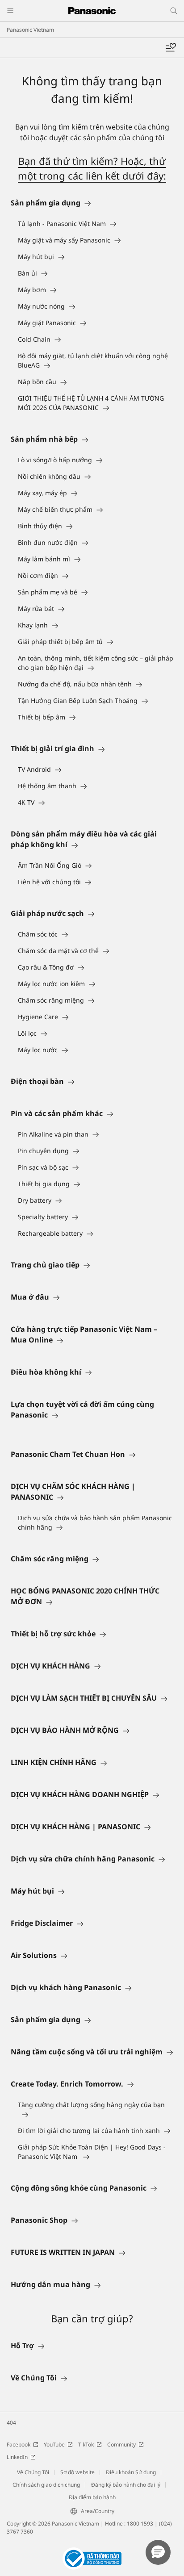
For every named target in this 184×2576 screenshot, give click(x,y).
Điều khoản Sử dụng (131, 2472)
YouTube (54, 2444)
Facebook (19, 2444)
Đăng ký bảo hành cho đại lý (126, 2485)
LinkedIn (17, 2457)
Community (121, 2444)
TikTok (86, 2444)
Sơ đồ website (77, 2472)
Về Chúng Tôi (33, 2472)
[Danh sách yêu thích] (171, 48)
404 (11, 2423)
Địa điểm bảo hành (92, 2497)
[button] (158, 2552)
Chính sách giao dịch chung (46, 2485)
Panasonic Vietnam (30, 30)
